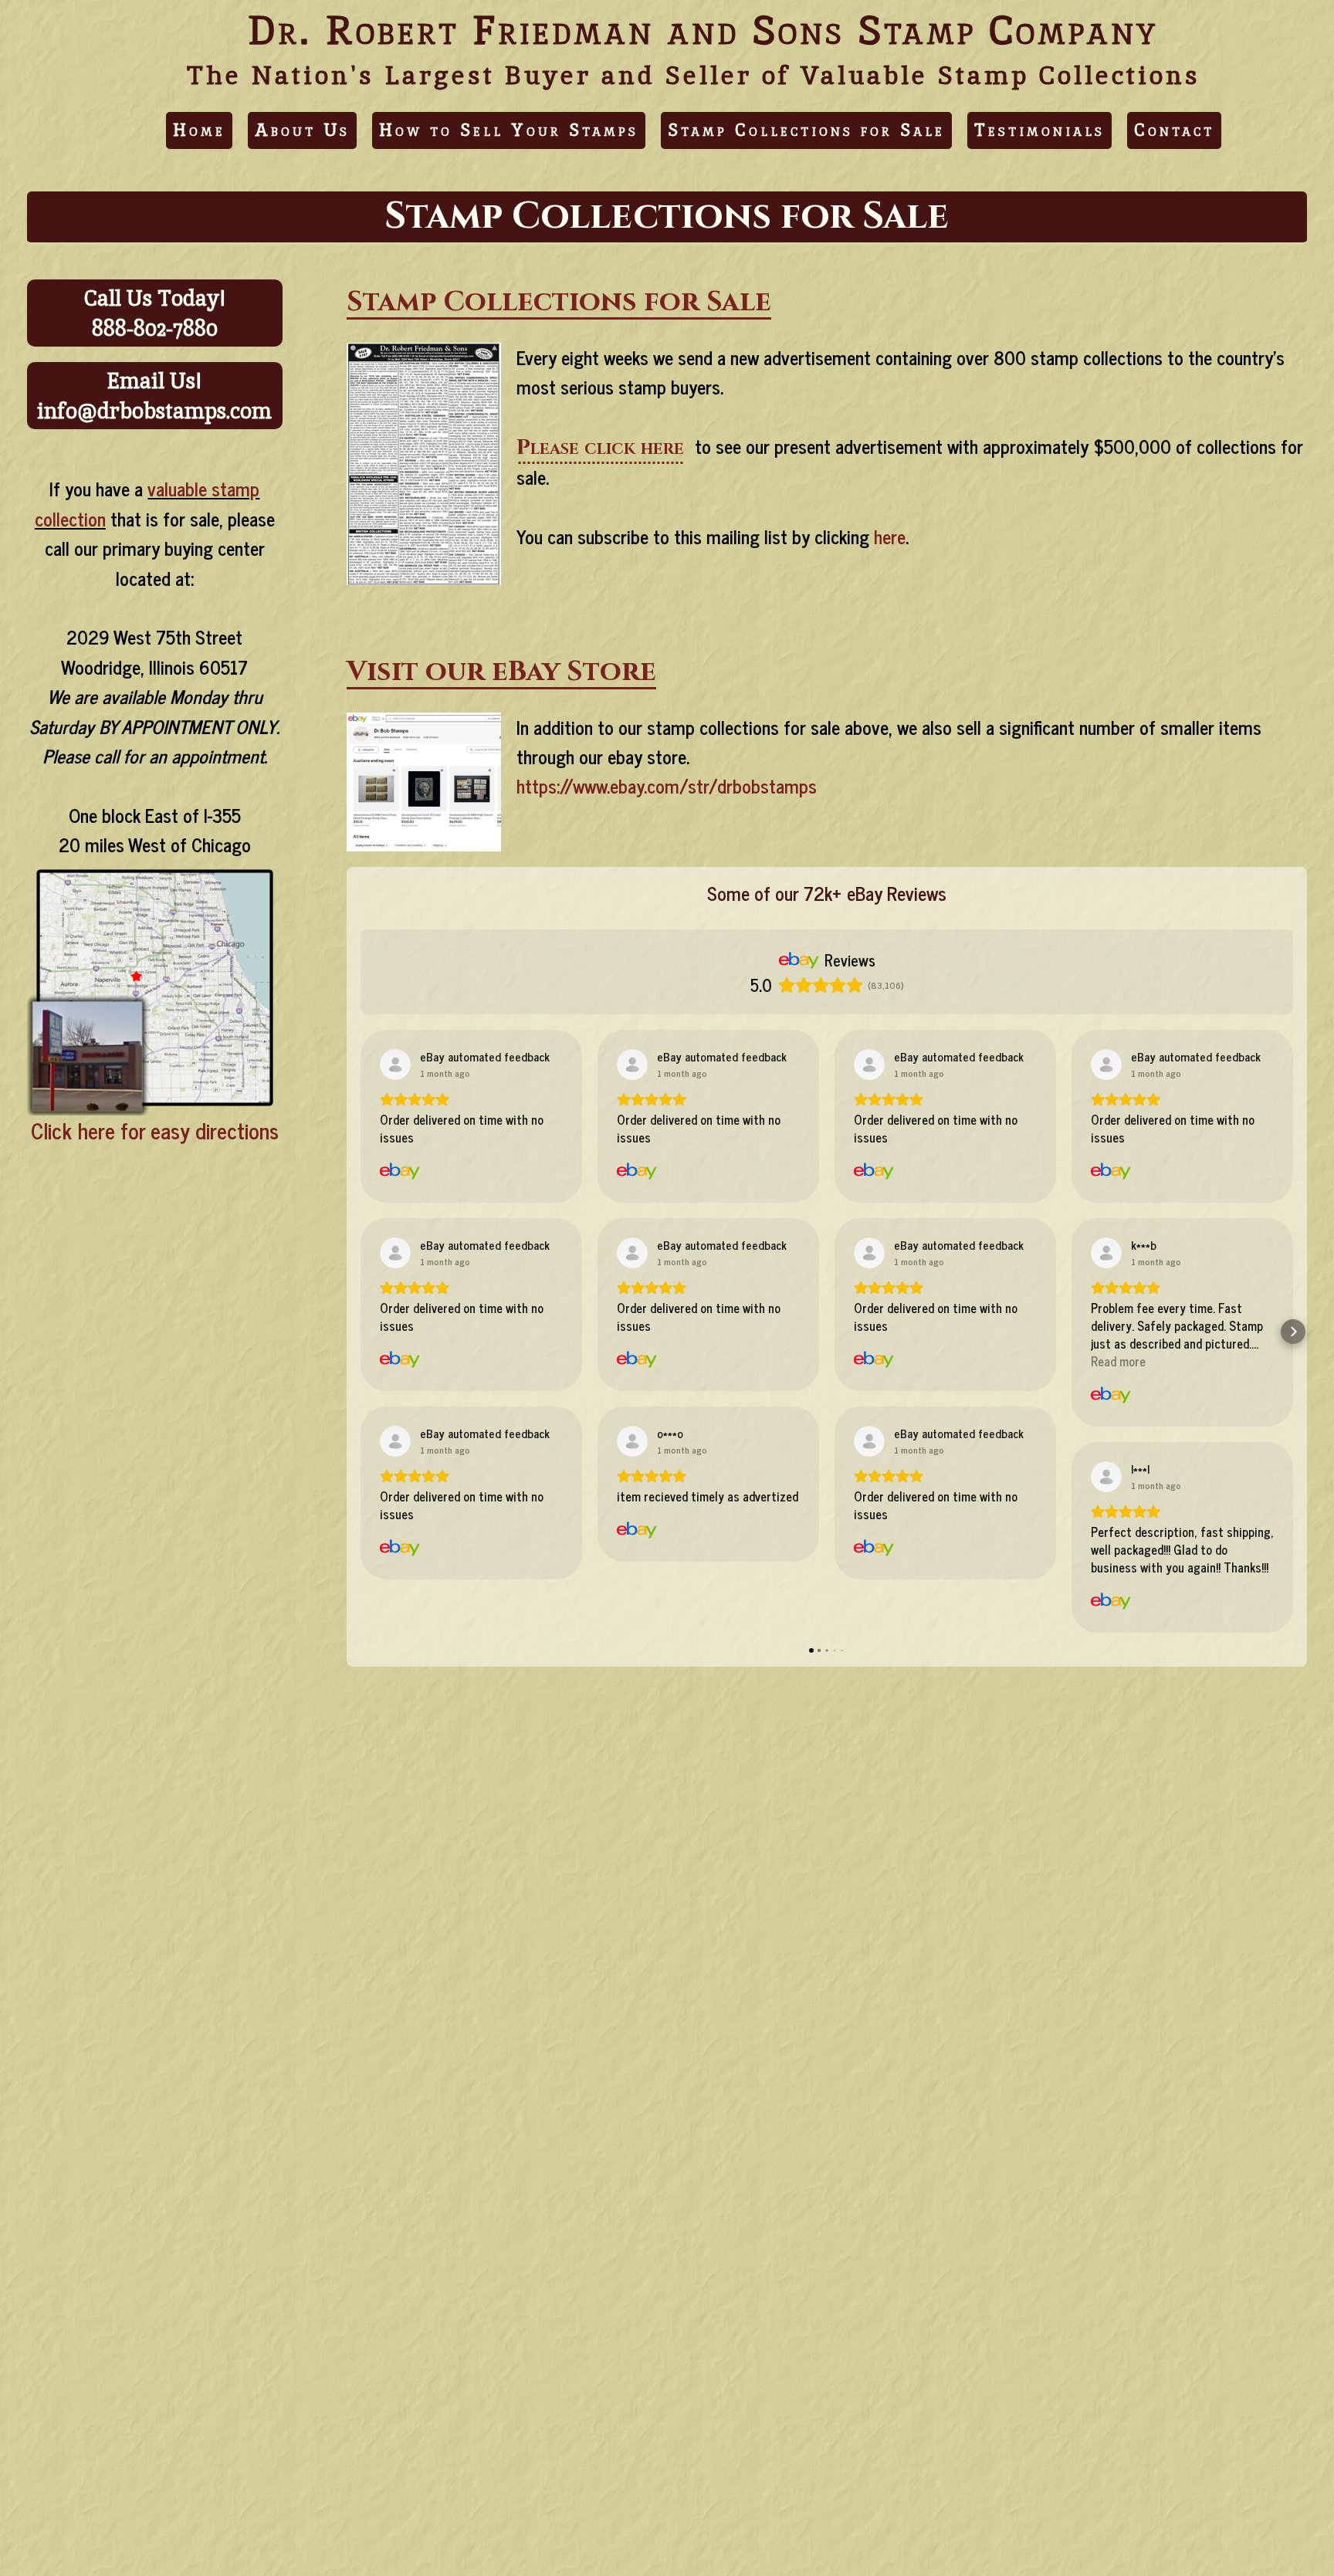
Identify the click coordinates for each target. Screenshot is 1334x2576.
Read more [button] (1118, 1361)
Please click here (600, 447)
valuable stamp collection (147, 503)
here (890, 536)
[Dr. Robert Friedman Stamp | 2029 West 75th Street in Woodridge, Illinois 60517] (155, 1107)
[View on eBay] (395, 1065)
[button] (361, 1332)
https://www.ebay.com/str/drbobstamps (667, 785)
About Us (302, 130)
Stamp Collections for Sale (806, 130)
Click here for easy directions (155, 1130)
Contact (1174, 130)
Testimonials (1039, 130)
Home (199, 130)
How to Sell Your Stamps (509, 130)
